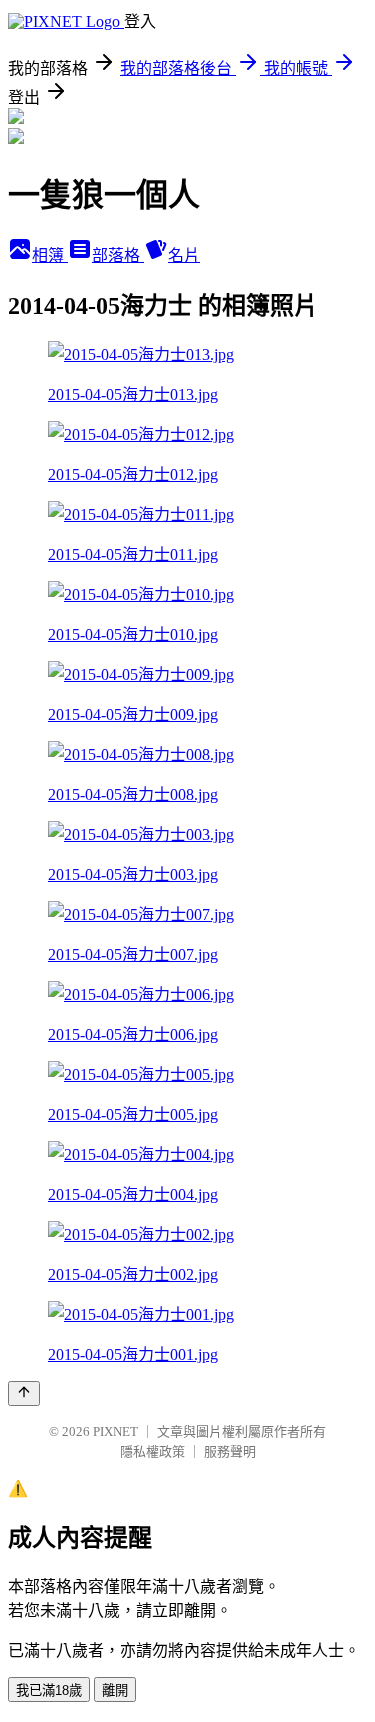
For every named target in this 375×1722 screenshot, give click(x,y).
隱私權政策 (152, 1451)
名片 (184, 255)
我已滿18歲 (49, 1690)
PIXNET (115, 1431)
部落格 (118, 255)
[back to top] (24, 1393)
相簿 (50, 255)
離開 (115, 1690)
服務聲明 (230, 1451)
